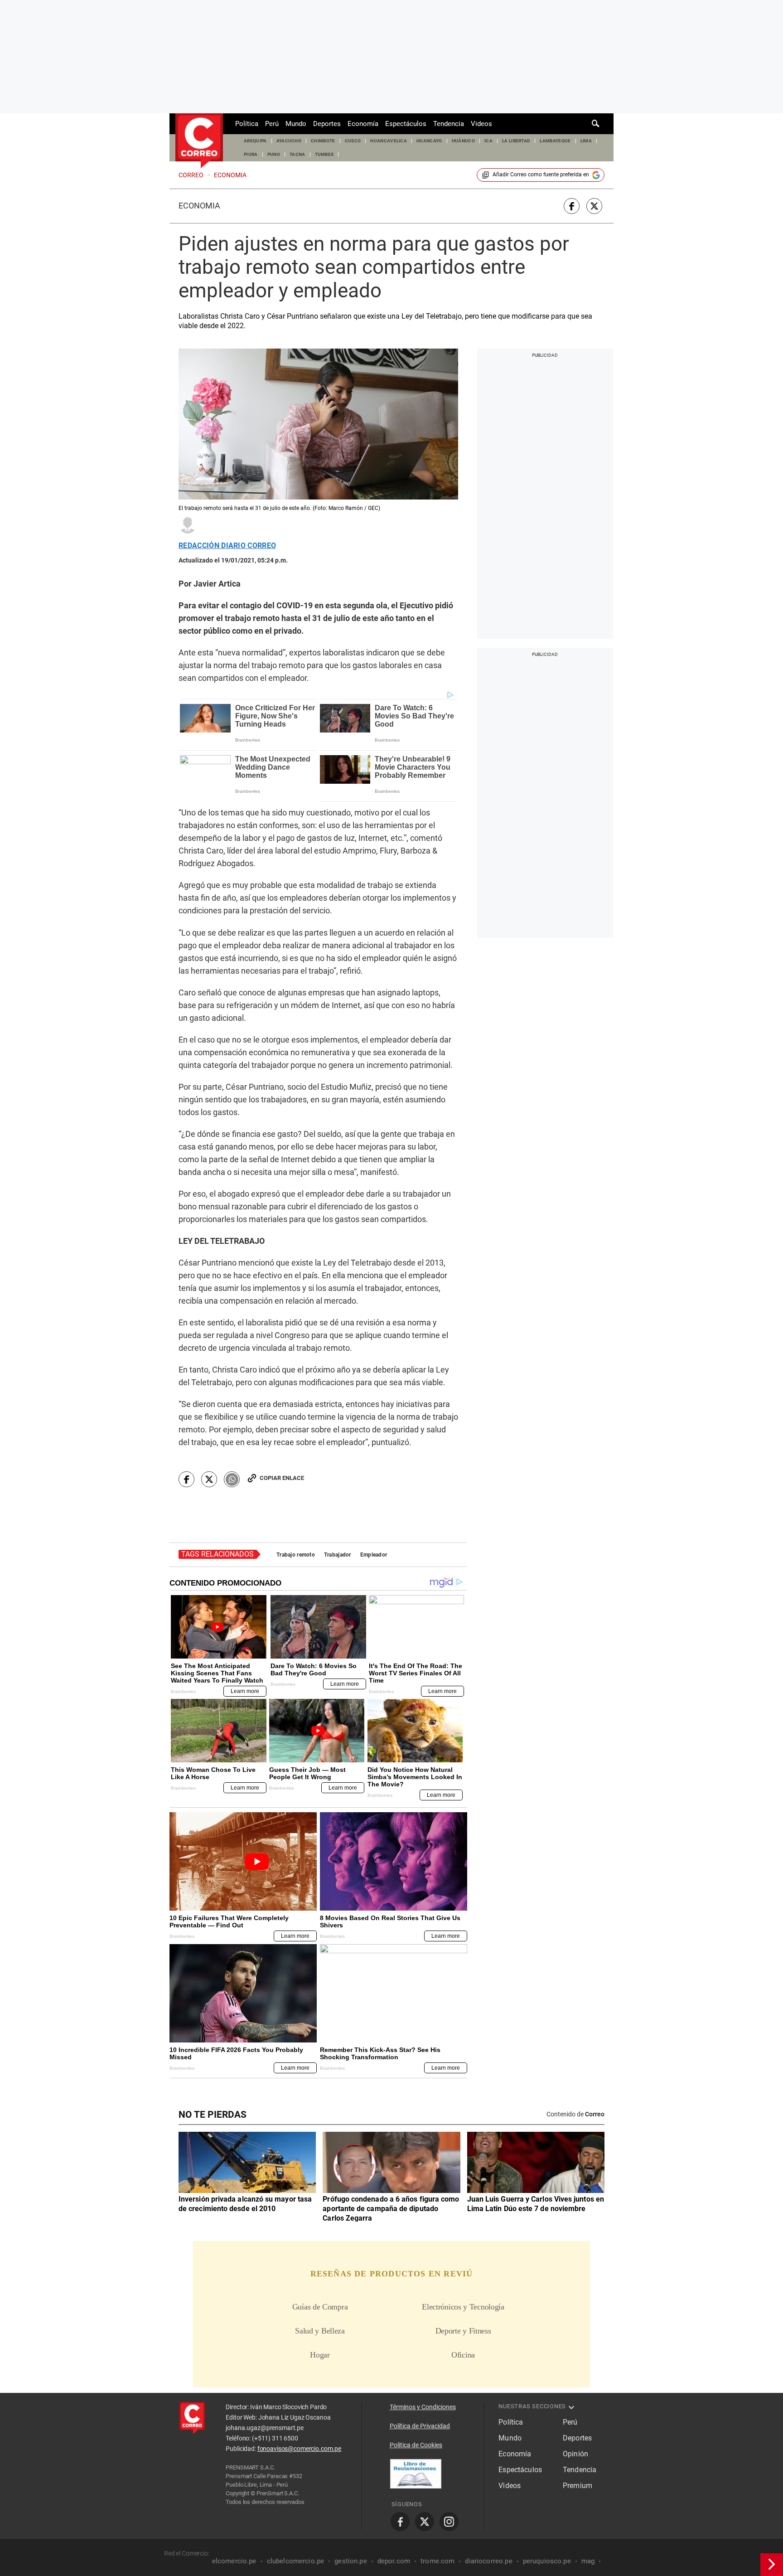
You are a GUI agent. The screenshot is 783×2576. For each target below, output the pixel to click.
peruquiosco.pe (547, 2561)
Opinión (575, 2454)
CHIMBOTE (323, 141)
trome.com (437, 2561)
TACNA (297, 154)
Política (247, 124)
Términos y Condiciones (423, 2407)
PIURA (251, 154)
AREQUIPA (255, 141)
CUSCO (353, 141)
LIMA (586, 141)
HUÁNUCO (463, 141)
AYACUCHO (289, 141)
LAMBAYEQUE (555, 141)
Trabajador (338, 1555)
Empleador (374, 1555)
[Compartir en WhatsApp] (232, 1479)
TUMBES (324, 154)
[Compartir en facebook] (572, 206)
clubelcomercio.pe (296, 2561)
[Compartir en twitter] (594, 206)
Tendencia (449, 124)
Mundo (296, 124)
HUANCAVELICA (389, 141)
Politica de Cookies (416, 2445)
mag (588, 2561)
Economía (363, 124)
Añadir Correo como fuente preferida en (541, 175)
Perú (272, 124)
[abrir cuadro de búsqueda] (596, 124)
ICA (488, 141)
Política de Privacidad (420, 2426)
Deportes (327, 124)
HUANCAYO (429, 141)
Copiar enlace (282, 1478)
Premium (578, 2486)
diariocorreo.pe (488, 2561)
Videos (481, 124)
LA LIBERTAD (516, 141)
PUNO (274, 154)
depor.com (394, 2561)
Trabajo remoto (296, 1555)
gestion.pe (351, 2561)
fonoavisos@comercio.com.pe (299, 2449)
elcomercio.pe (234, 2561)
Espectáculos (406, 124)
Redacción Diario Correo (227, 546)
